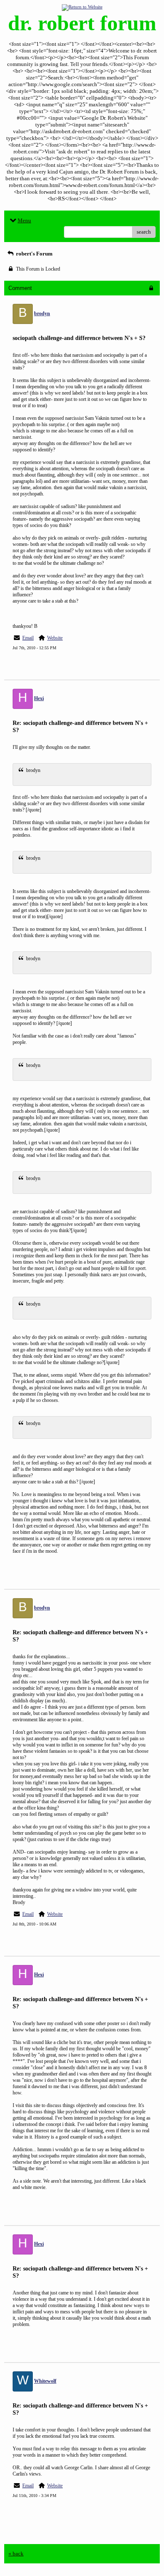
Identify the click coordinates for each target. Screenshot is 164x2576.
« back (16, 2554)
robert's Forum (34, 254)
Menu (24, 220)
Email (28, 638)
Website (55, 638)
